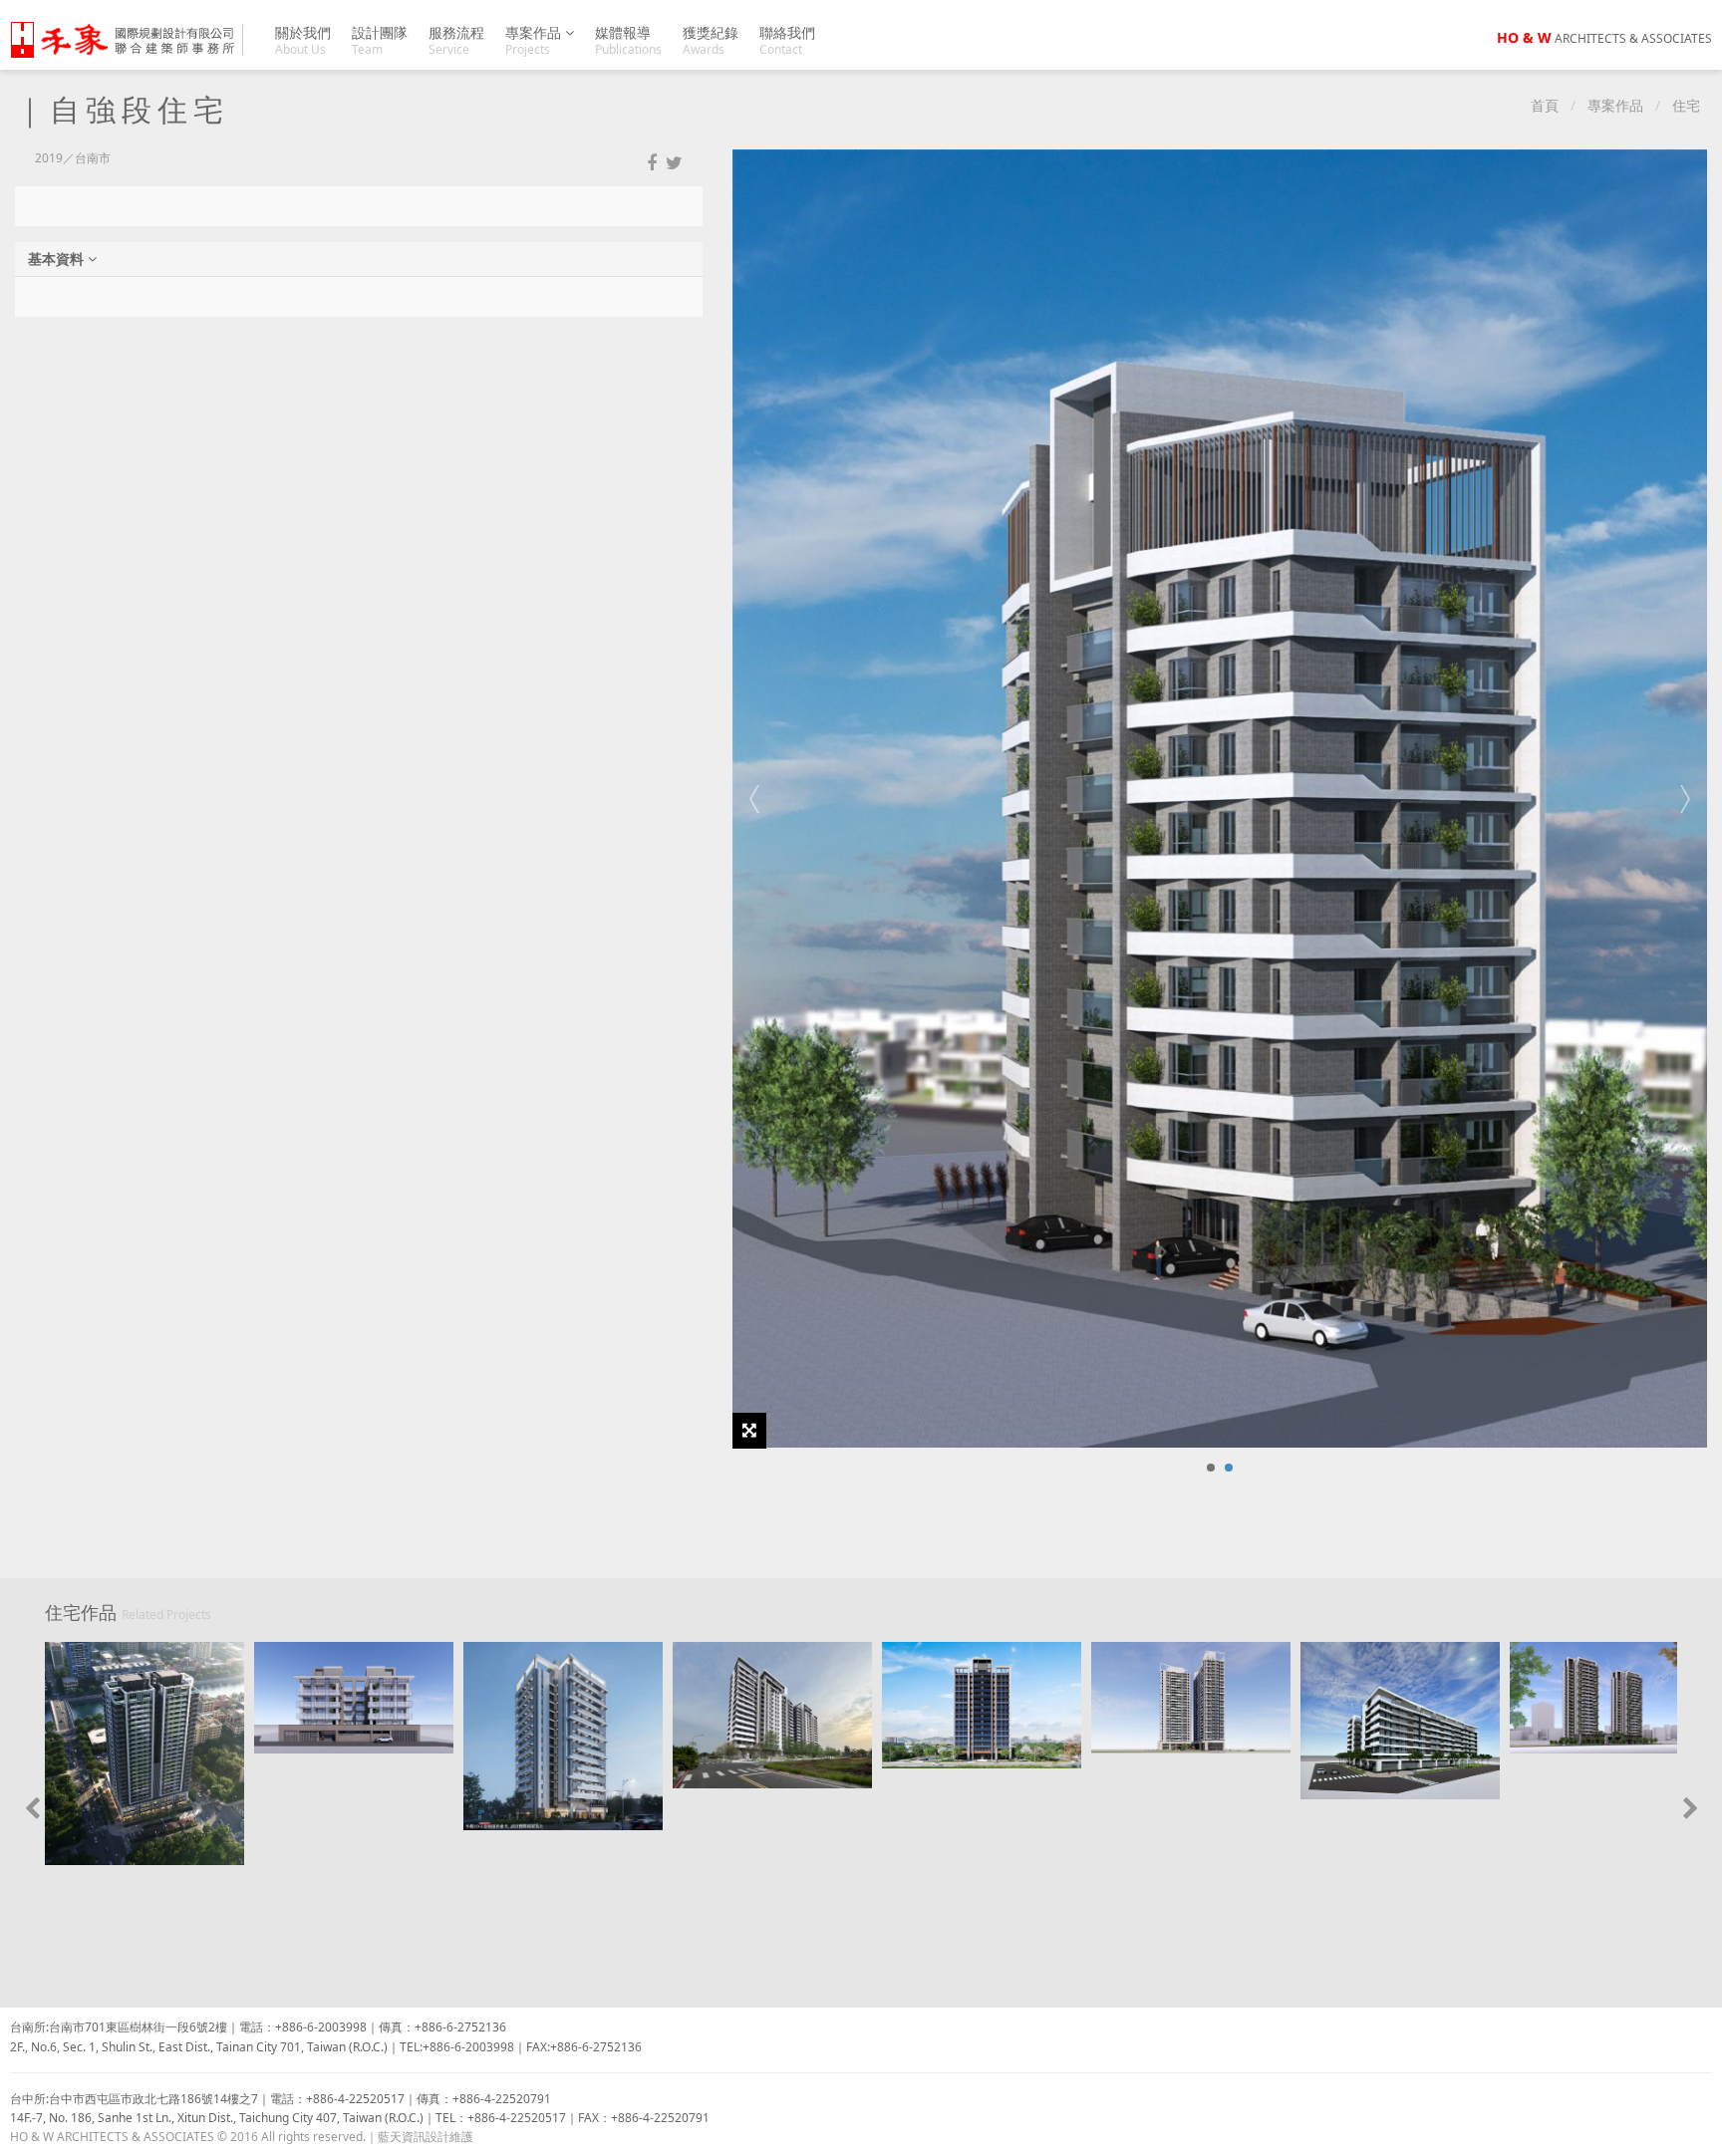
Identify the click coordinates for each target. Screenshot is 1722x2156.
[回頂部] (1696, 2130)
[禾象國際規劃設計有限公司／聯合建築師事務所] (134, 40)
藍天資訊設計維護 (426, 2137)
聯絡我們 (787, 40)
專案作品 (535, 40)
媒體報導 (628, 40)
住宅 (1686, 105)
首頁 (1545, 105)
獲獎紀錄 (711, 40)
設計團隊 (380, 40)
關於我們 (303, 40)
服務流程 (456, 40)
